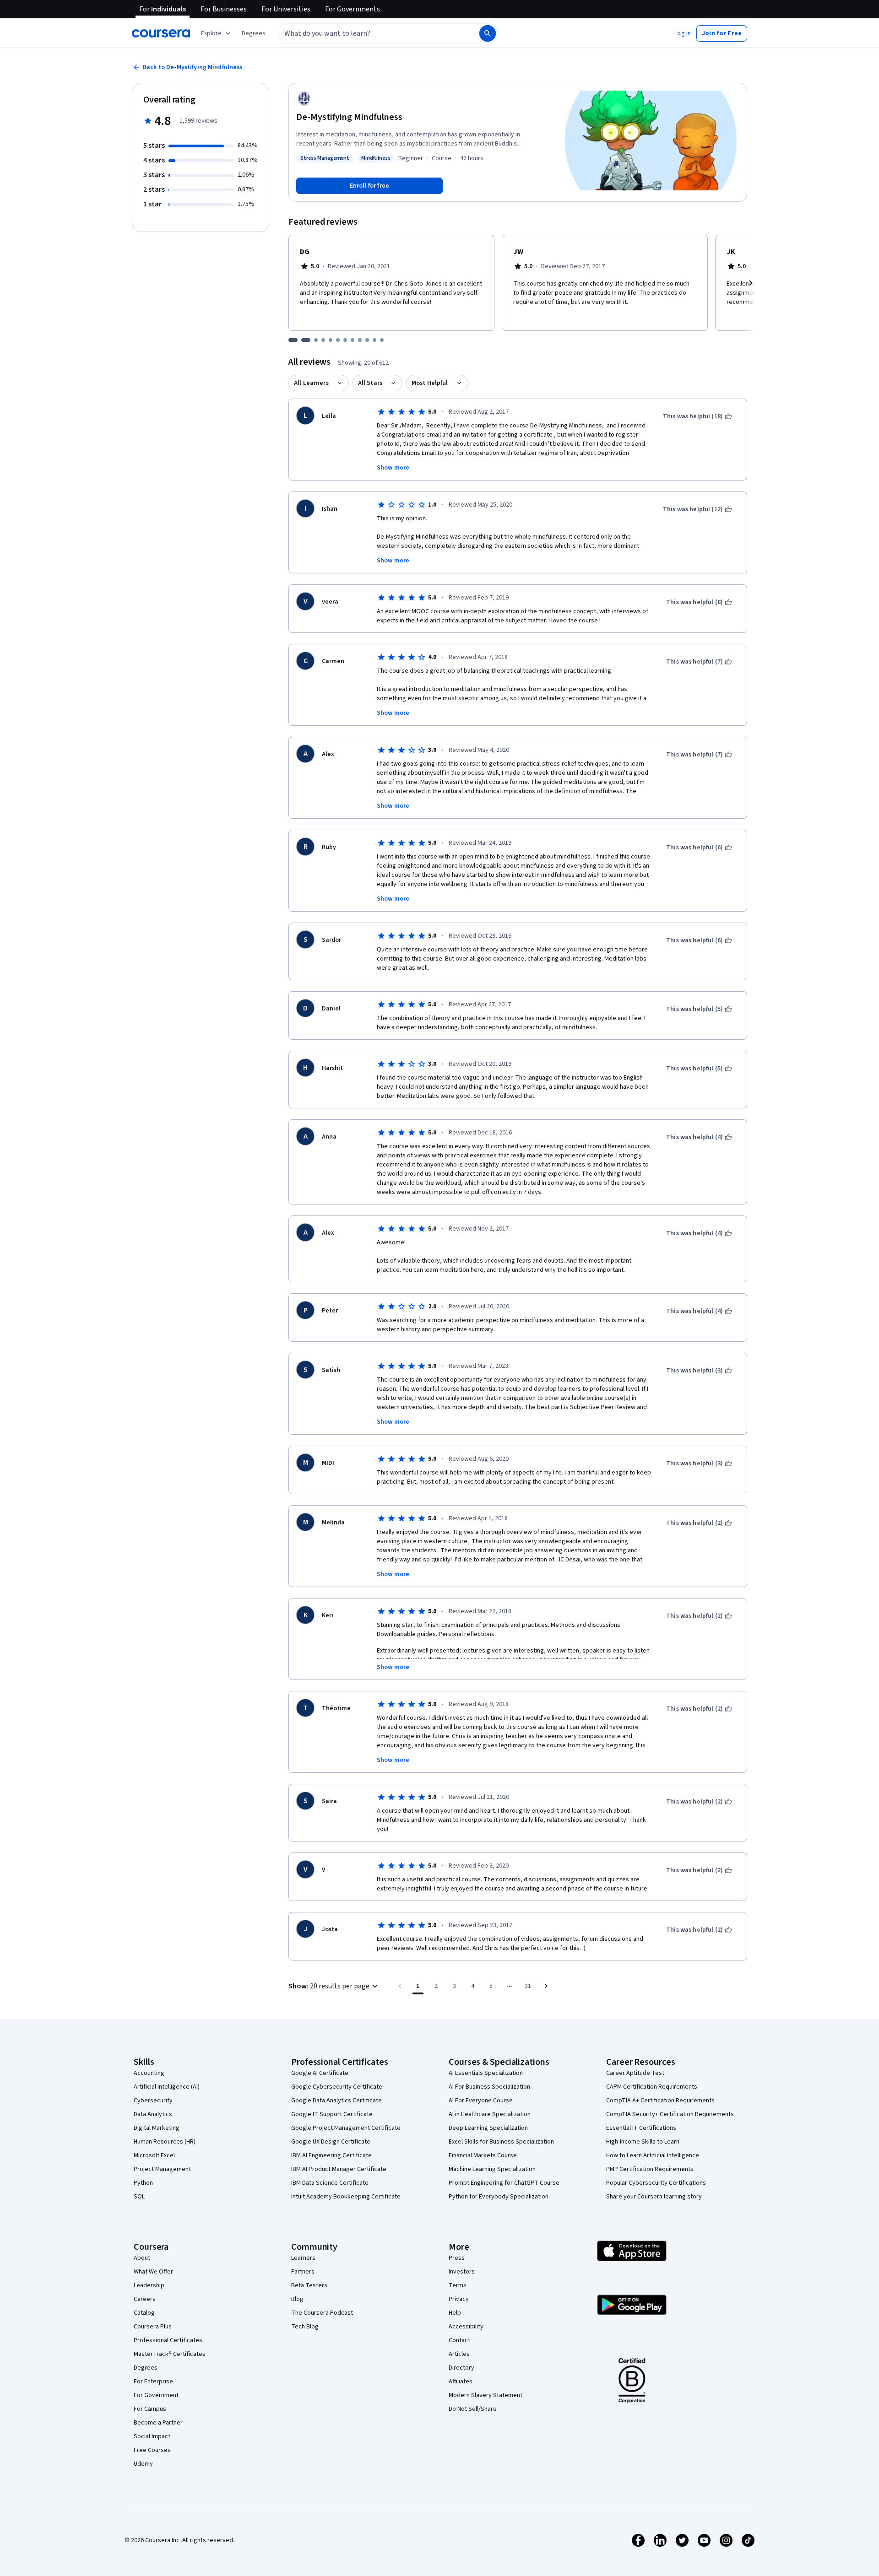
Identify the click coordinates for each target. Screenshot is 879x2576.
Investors (462, 2272)
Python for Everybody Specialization (499, 2197)
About (142, 2258)
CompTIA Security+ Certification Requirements (670, 2114)
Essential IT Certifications (641, 2128)
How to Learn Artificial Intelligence (653, 2155)
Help (455, 2313)
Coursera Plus (153, 2327)
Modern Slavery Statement (486, 2395)
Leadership (149, 2285)
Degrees (146, 2368)
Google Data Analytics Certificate (336, 2101)
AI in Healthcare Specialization (490, 2114)
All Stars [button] (370, 383)
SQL (139, 2197)
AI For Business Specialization (489, 2087)
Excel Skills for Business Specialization (501, 2142)
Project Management (162, 2169)
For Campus (150, 2409)
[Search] (488, 33)
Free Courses (152, 2450)
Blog (297, 2299)
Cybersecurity (153, 2101)
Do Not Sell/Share (473, 2409)
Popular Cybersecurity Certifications (656, 2183)
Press (457, 2258)
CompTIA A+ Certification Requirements (660, 2101)
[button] (254, 33)
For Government (156, 2395)
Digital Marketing (157, 2128)
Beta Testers (309, 2285)
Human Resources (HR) (165, 2142)
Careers (145, 2299)
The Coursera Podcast (322, 2313)
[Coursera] (161, 33)
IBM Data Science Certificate (330, 2183)
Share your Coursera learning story (654, 2197)
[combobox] (369, 33)
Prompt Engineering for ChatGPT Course (504, 2183)
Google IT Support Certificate (332, 2114)
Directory (461, 2368)
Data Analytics (153, 2114)
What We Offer (153, 2272)
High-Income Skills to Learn (643, 2142)
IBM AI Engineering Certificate (331, 2155)
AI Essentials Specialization (486, 2073)
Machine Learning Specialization (492, 2169)
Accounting (149, 2073)
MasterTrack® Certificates (170, 2354)
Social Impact (152, 2436)
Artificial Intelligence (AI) (167, 2087)
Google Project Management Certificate (346, 2128)
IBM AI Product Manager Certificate (339, 2169)
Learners (303, 2258)
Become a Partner (158, 2423)
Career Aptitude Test (635, 2073)
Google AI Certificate (320, 2073)
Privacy (459, 2299)
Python (143, 2183)
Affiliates (461, 2382)
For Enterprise (153, 2382)
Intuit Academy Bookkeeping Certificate (346, 2197)
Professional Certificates (168, 2340)
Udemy (143, 2464)
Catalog (144, 2313)
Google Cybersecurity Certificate (337, 2087)
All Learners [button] (311, 383)
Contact (459, 2340)
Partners (303, 2272)
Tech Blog (305, 2327)
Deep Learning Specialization (488, 2128)
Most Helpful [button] (430, 383)
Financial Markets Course (483, 2155)
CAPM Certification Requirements (652, 2087)
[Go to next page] (546, 1986)
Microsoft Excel (154, 2155)
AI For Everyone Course (481, 2101)
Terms (458, 2285)
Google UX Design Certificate (331, 2142)
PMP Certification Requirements (650, 2169)
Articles (459, 2354)
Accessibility (466, 2327)
